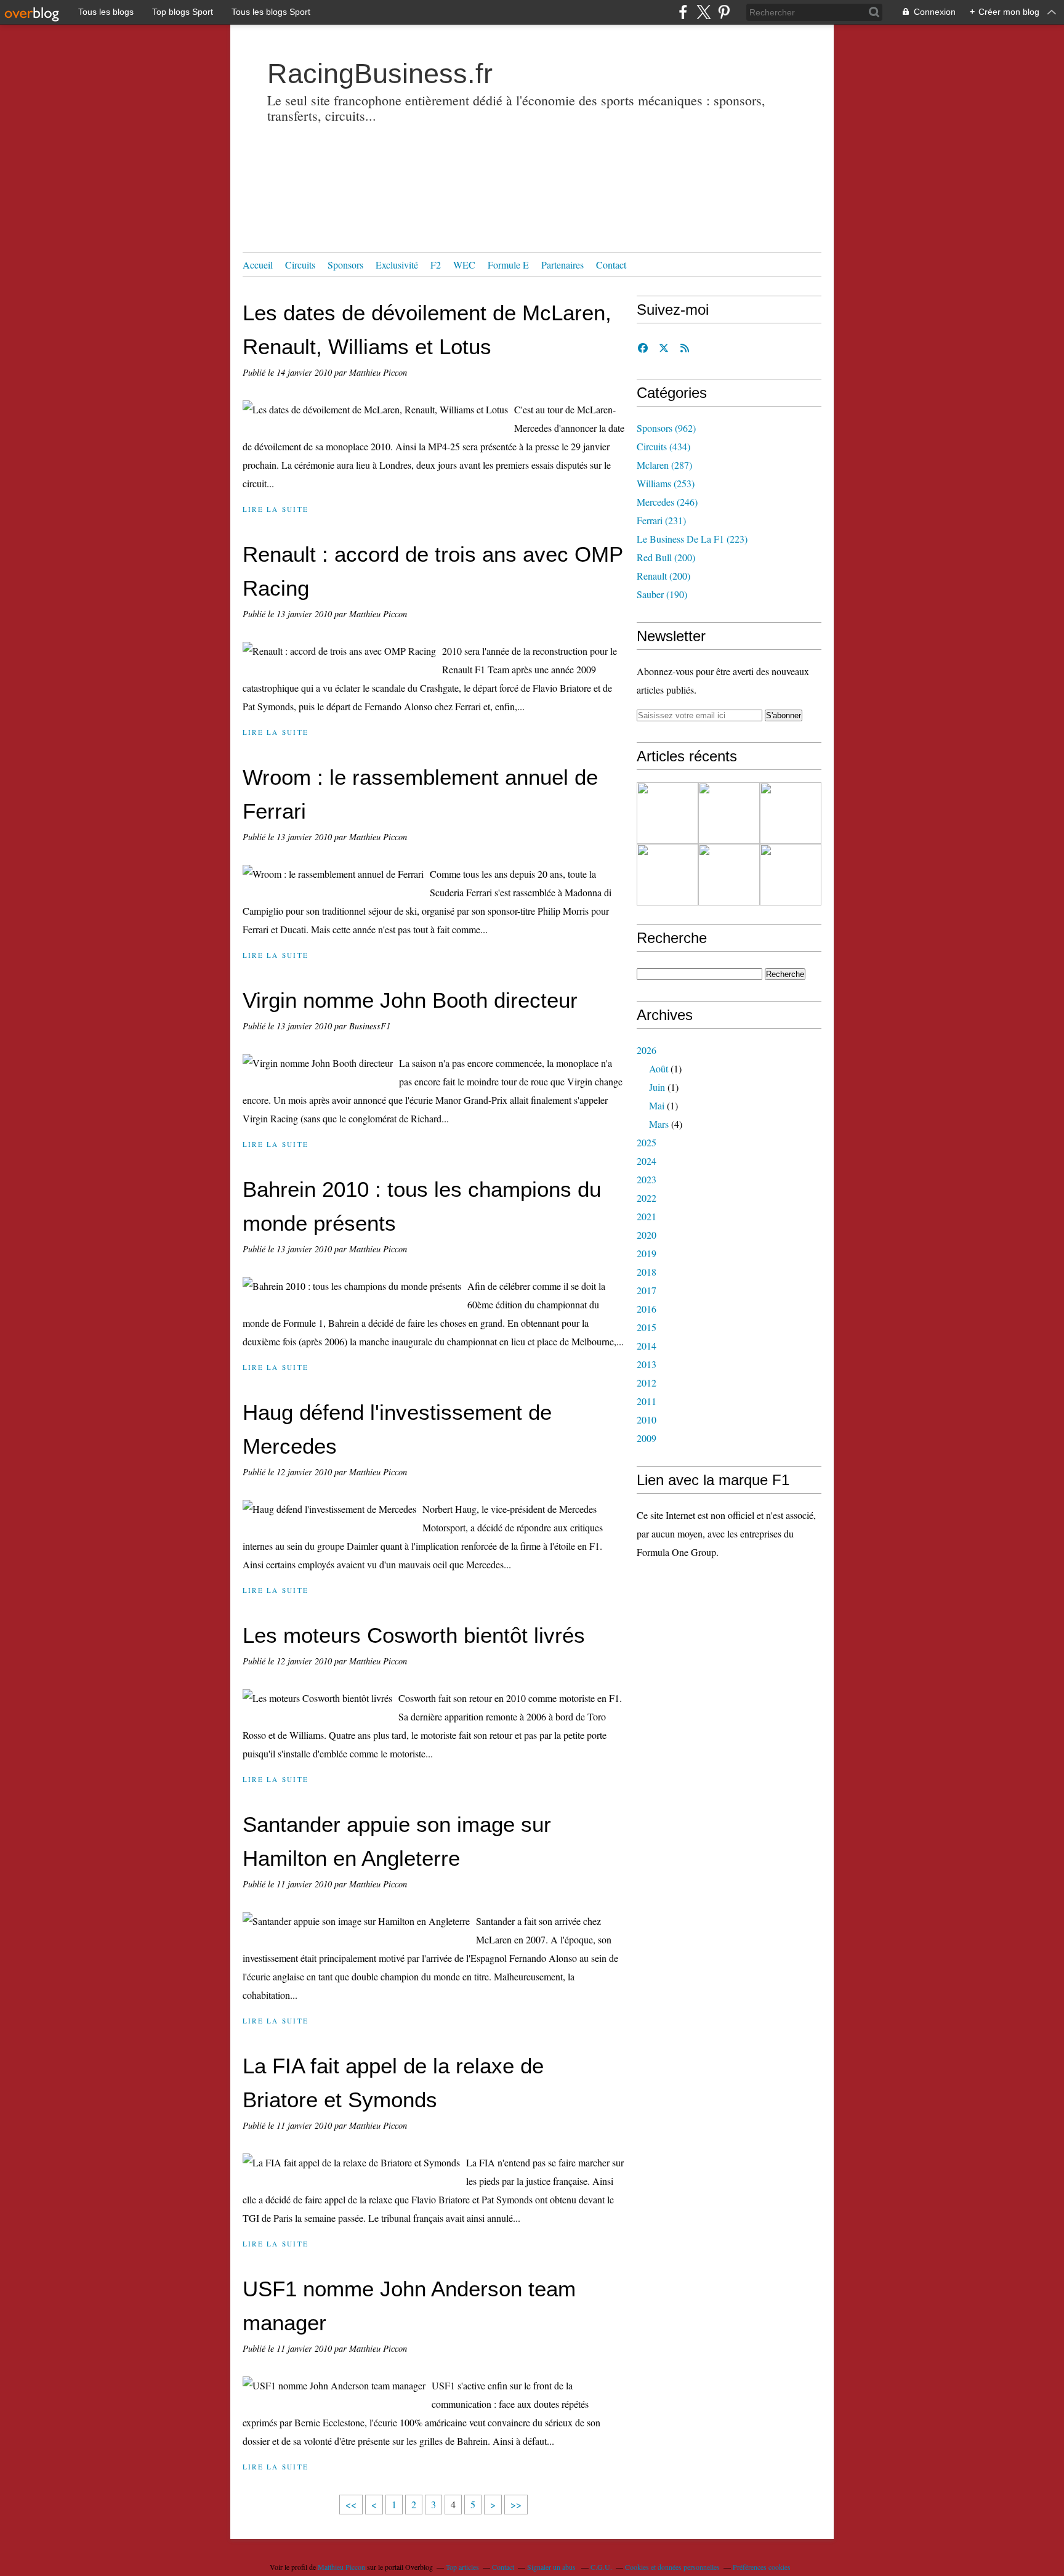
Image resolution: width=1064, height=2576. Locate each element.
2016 (647, 1309)
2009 (647, 1438)
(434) (663, 446)
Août (659, 1068)
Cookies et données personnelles (672, 2567)
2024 (647, 1161)
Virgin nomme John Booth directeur (410, 1000)
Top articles (462, 2567)
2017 (647, 1290)
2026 (647, 1050)
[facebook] (683, 12)
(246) (667, 502)
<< (351, 2504)
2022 (647, 1198)
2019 (647, 1253)
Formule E (508, 265)
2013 (647, 1364)
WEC (464, 265)
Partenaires (562, 265)
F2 (436, 265)
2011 (647, 1401)
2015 (647, 1327)
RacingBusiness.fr (380, 74)
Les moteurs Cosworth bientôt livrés (414, 1635)
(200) (666, 557)
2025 (647, 1142)
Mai (657, 1105)
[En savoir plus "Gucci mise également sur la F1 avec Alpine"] (791, 813)
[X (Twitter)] (703, 12)
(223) (692, 539)
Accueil (258, 265)
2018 (647, 1272)
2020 (647, 1235)
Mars (659, 1124)
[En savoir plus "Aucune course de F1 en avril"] (729, 875)
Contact (611, 265)
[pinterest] (724, 12)
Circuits (300, 265)
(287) (664, 465)
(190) (662, 594)
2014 (647, 1346)
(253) (666, 483)
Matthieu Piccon (341, 2567)
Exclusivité (397, 265)
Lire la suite (276, 509)
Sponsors (345, 265)
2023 (647, 1179)
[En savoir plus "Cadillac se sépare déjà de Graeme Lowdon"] (667, 813)
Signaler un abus (552, 2567)
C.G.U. (601, 2567)
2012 (647, 1383)
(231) (661, 520)
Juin (657, 1087)
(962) (666, 428)
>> (516, 2504)
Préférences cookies (762, 2567)
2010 (647, 1420)
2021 (647, 1216)
